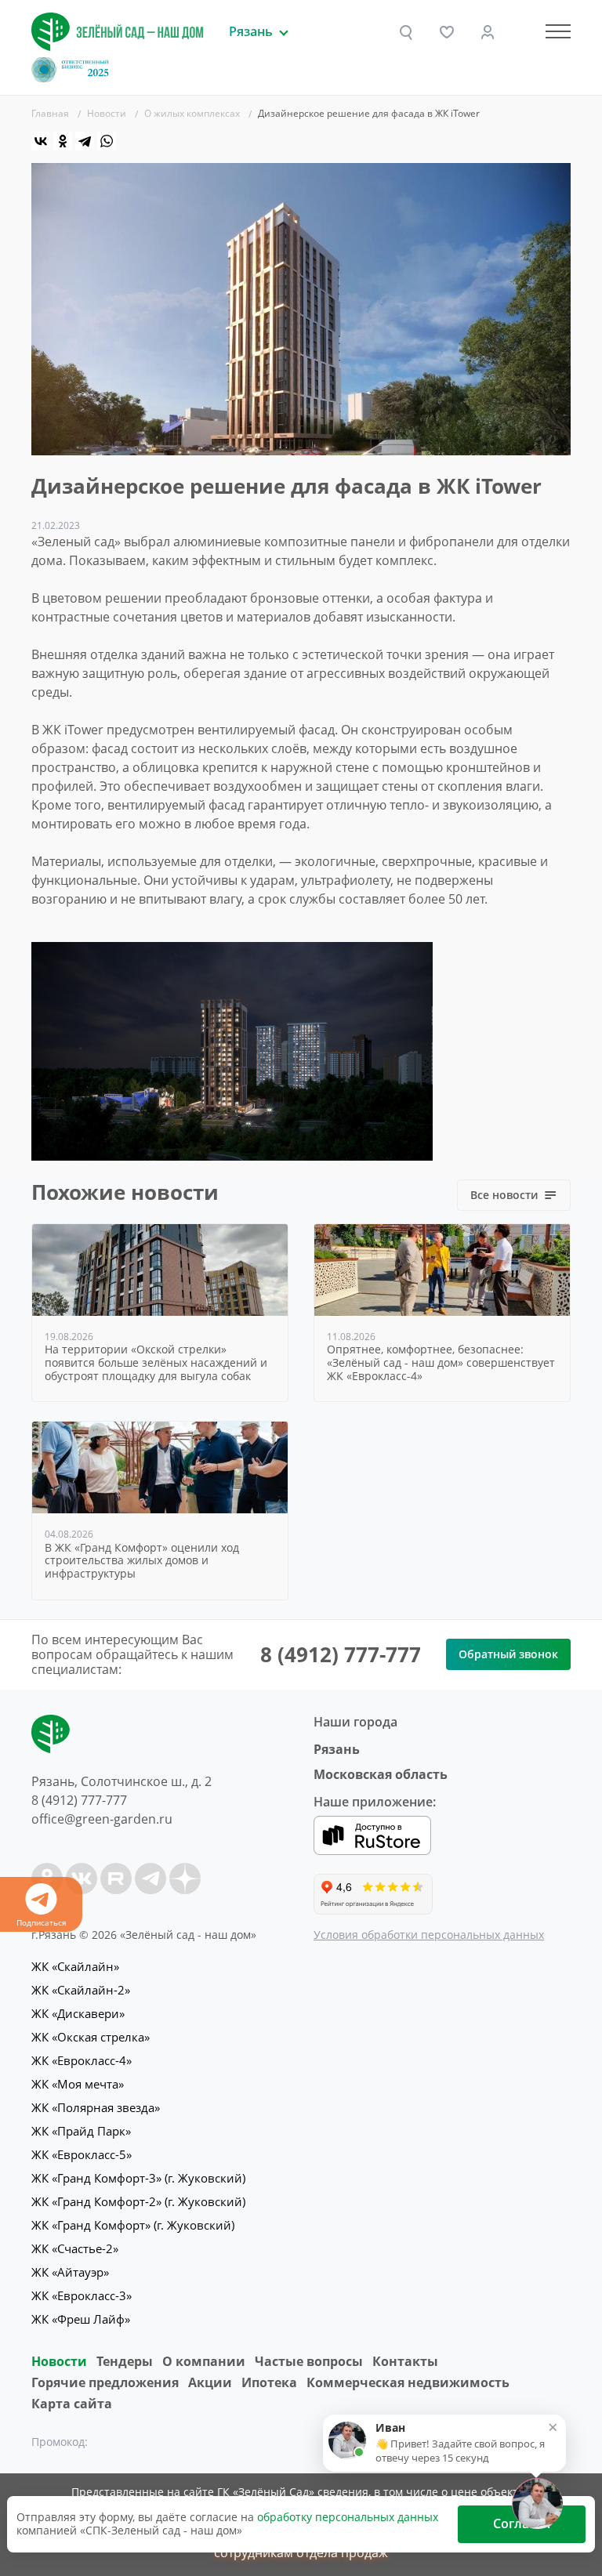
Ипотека (269, 2382)
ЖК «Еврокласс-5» (82, 2154)
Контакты (405, 2361)
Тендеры (125, 2361)
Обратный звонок (508, 1654)
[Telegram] (85, 141)
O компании (204, 2361)
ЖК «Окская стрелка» (91, 2037)
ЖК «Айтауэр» (70, 2272)
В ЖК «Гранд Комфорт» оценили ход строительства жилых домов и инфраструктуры (142, 1561)
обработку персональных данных (348, 2517)
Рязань (337, 1749)
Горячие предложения (105, 2382)
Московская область (381, 1774)
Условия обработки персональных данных (429, 1935)
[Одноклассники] (63, 141)
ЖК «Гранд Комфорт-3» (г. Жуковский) (138, 2178)
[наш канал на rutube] (116, 1879)
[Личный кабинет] (488, 32)
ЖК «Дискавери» (78, 2013)
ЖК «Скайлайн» (75, 1966)
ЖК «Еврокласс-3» (82, 2295)
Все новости (504, 1195)
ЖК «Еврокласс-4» (82, 2060)
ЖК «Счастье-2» (75, 2248)
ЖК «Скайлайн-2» (81, 1990)
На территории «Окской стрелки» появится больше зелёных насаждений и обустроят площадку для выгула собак (156, 1363)
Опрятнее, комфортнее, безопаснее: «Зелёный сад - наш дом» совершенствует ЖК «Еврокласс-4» (441, 1363)
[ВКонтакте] (41, 141)
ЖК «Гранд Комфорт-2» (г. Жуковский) (138, 2201)
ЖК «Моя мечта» (78, 2084)
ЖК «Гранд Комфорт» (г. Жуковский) (133, 2225)
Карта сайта (72, 2404)
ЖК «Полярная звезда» (96, 2107)
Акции (210, 2382)
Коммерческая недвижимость (408, 2382)
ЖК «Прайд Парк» (81, 2131)
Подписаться (42, 1922)
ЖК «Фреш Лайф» (81, 2319)
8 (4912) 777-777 (341, 1654)
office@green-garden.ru (102, 1819)
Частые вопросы (309, 2361)
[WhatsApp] (107, 141)
